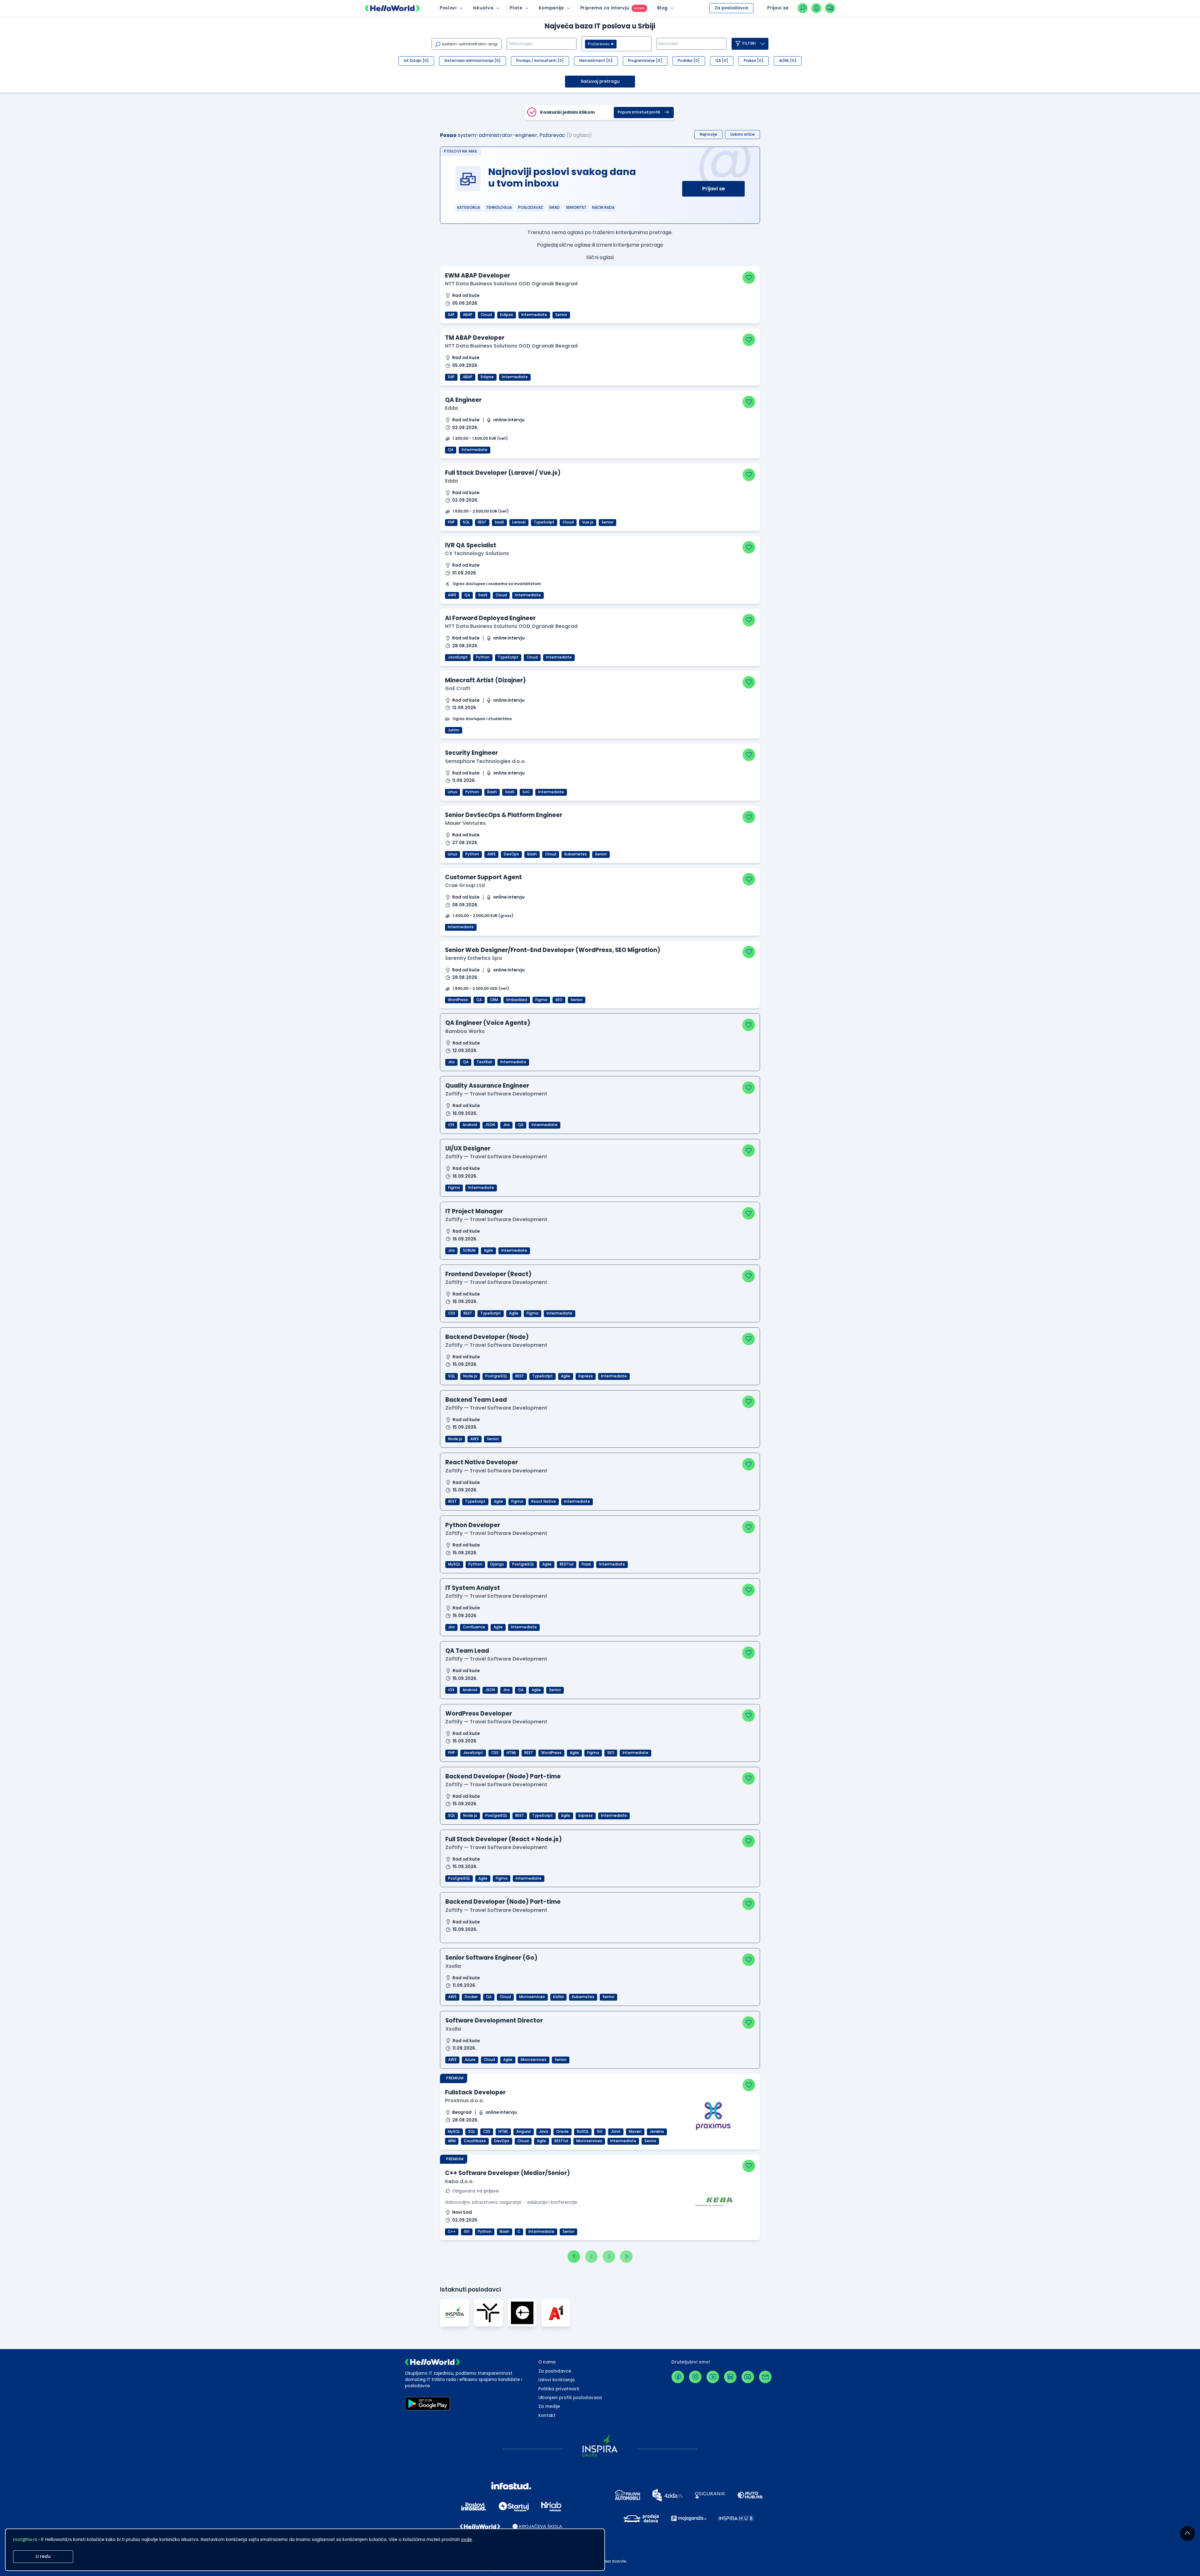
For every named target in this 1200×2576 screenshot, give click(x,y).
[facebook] (678, 2377)
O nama (547, 2362)
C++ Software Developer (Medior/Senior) (507, 2173)
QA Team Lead (467, 1651)
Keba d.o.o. (459, 2181)
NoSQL (583, 2132)
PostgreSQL (496, 1376)
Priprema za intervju (605, 8)
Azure (470, 2060)
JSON (490, 1125)
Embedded (517, 1000)
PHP (451, 522)
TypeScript (544, 522)
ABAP (468, 315)
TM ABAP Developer (475, 338)
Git (600, 2132)
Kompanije (551, 8)
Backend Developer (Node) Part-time (503, 1776)
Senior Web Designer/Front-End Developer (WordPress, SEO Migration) (553, 950)
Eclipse (507, 315)
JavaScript (458, 657)
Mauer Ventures (465, 823)
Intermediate (534, 315)
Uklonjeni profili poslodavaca (570, 2398)
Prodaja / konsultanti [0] (540, 61)
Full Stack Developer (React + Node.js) (504, 1839)
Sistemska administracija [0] (472, 61)
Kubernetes (576, 854)
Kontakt (547, 2416)
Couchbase (475, 2141)
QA (451, 450)
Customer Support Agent (483, 877)
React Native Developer (482, 1462)
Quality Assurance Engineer (487, 1086)
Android (470, 1125)
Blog (662, 8)
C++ (452, 2232)
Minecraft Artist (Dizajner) (485, 680)
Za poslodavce (731, 8)
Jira (451, 1062)
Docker (471, 1997)
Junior (454, 730)
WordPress (458, 1000)
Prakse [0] (754, 61)
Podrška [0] (689, 61)
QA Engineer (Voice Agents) (488, 1023)
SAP (451, 315)
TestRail (484, 1062)
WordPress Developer (479, 1714)
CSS (452, 1313)
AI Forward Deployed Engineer (490, 618)
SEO (559, 1000)
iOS (451, 1125)
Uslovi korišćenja (557, 2380)
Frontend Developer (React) (488, 1274)
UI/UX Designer (468, 1148)
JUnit (616, 2132)
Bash (492, 792)
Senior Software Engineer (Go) (491, 1958)
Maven (635, 2132)
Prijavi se (714, 189)
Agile (488, 1250)
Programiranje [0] (645, 61)
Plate (516, 8)
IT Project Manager (474, 1211)
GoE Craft (458, 688)
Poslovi (448, 8)
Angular (524, 2132)
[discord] (748, 2377)
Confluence (474, 1627)
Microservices (532, 1997)
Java (544, 2132)
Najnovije (708, 134)
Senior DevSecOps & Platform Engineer (504, 815)
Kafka (558, 1997)
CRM (494, 1000)
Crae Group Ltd (465, 885)
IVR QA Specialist (471, 545)
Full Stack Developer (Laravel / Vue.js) (503, 473)
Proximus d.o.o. (465, 2100)
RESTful (567, 1564)
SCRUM (469, 1250)
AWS (452, 595)
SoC (526, 792)
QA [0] (722, 61)
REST (482, 522)
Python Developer (473, 1525)
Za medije (549, 2406)
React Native (544, 1501)
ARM (452, 2141)
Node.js (470, 1376)
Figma (541, 1000)
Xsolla (453, 1966)
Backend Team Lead (476, 1400)
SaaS (499, 522)
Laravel (519, 522)
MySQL (454, 1564)
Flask (586, 1564)
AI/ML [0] (788, 61)
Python (483, 657)
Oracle (562, 2132)
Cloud (486, 315)
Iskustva (483, 8)
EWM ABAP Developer (477, 276)
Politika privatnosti (559, 2389)
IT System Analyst (473, 1588)
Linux (452, 792)
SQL (466, 522)
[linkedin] (730, 2377)
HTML (511, 1753)
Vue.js (588, 522)
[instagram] (695, 2377)
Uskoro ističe (742, 134)
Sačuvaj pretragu (600, 81)
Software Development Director (494, 2020)
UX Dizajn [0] (416, 61)
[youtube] (713, 2377)
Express (586, 1376)
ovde (466, 2540)
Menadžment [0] (596, 61)
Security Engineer (471, 753)
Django (497, 1564)
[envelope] (765, 2377)
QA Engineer (463, 400)
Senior (561, 315)
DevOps (511, 854)
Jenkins (657, 2132)
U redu (43, 2556)
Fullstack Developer (475, 2092)
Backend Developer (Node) (487, 1337)
